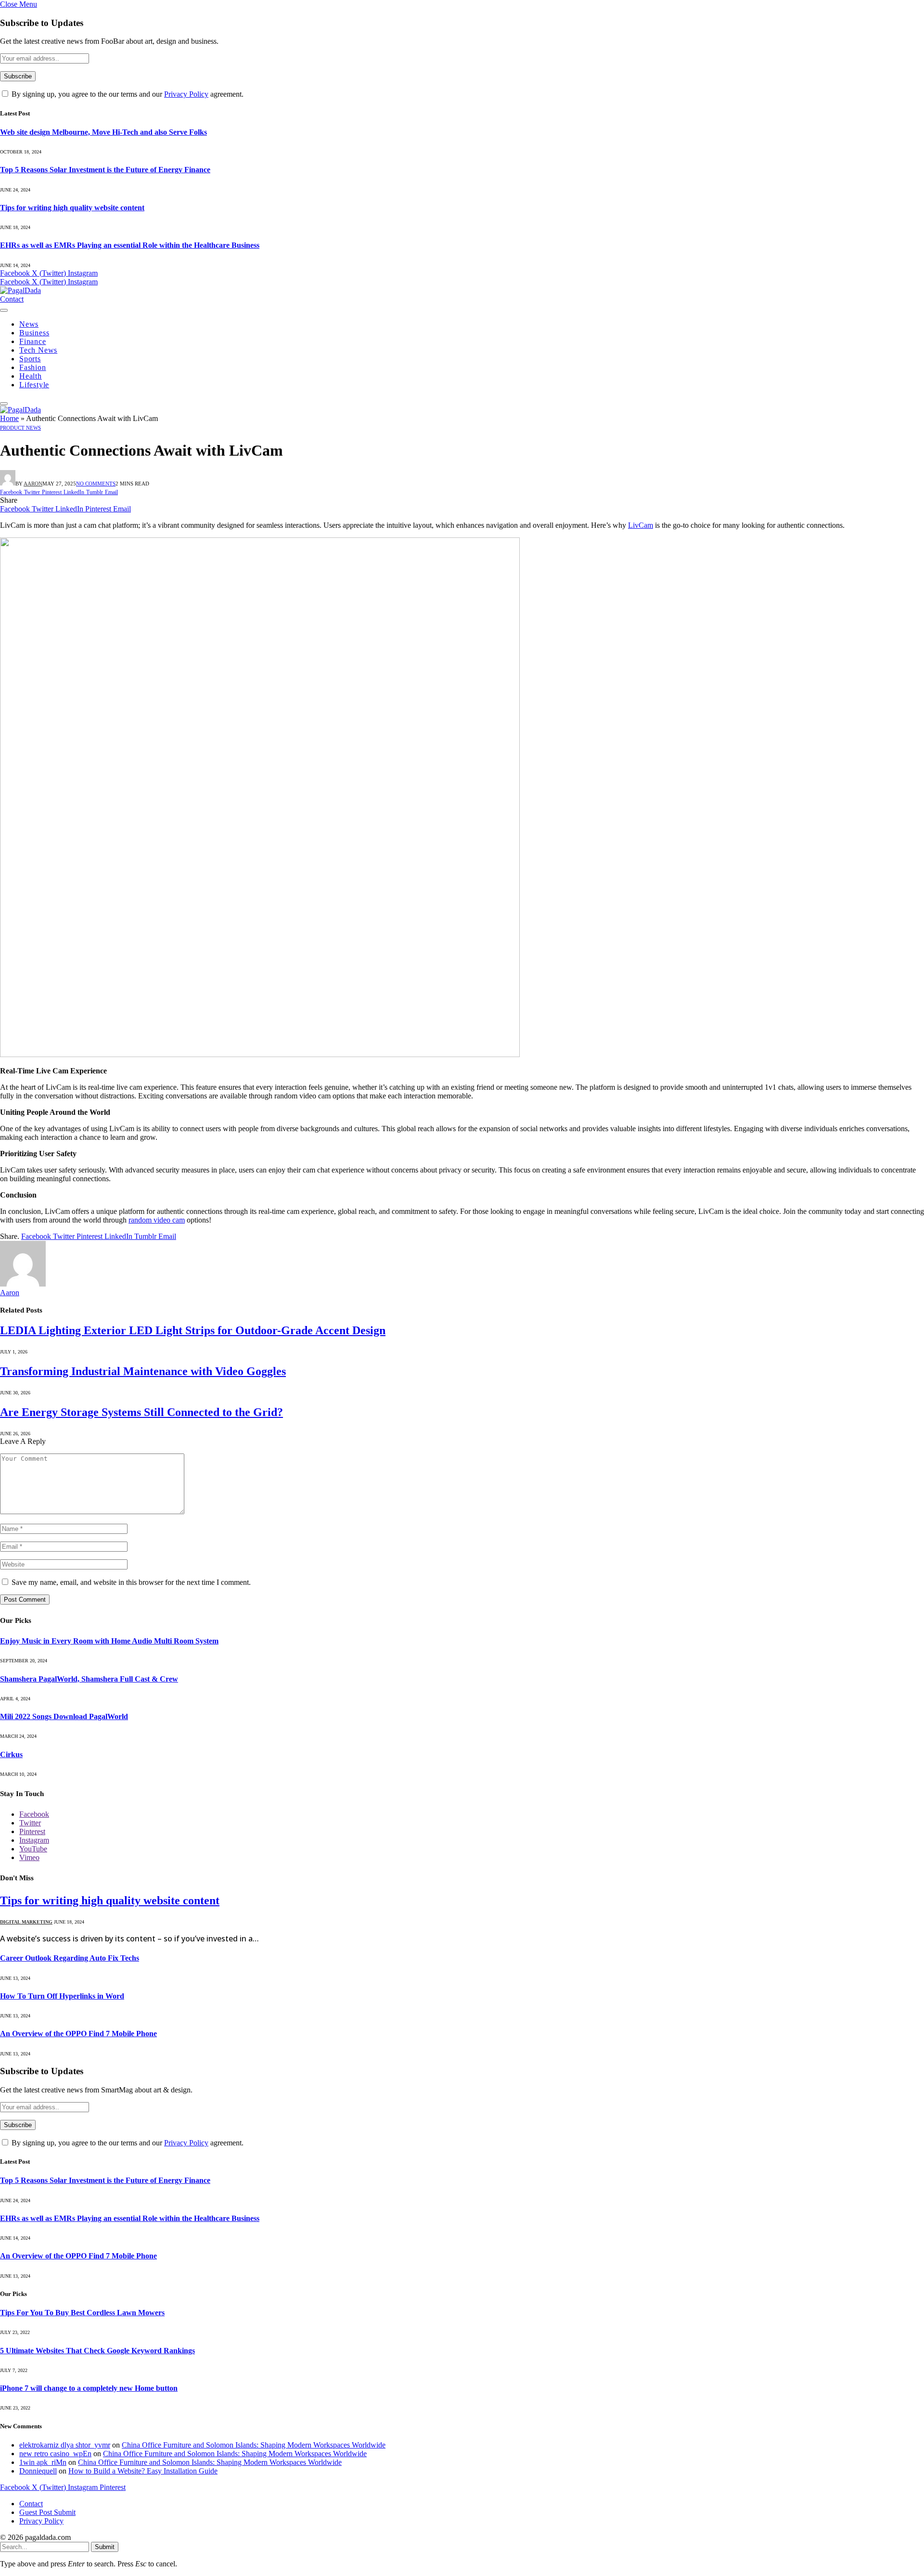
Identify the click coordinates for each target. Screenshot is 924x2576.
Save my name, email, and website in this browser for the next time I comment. (131, 1582)
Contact (12, 299)
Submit (105, 2547)
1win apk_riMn (43, 2462)
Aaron (33, 484)
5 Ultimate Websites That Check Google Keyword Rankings (97, 2351)
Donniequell (38, 2471)
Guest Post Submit (47, 2512)
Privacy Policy (186, 94)
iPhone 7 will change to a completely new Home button (89, 2388)
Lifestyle (34, 385)
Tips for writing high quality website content (72, 208)
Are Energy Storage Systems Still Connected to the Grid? (141, 1412)
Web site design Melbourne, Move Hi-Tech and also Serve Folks (103, 132)
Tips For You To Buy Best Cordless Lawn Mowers (82, 2313)
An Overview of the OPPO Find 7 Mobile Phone (78, 2034)
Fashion (33, 367)
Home (9, 418)
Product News (20, 428)
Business (34, 333)
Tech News (38, 350)
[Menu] (4, 310)
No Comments (96, 484)
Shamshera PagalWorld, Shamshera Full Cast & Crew (89, 1679)
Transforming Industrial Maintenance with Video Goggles (143, 1371)
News (29, 324)
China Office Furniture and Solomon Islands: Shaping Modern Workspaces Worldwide (254, 2445)
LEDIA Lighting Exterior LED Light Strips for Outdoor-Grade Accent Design (193, 1330)
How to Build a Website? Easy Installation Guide (143, 2471)
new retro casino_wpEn (55, 2454)
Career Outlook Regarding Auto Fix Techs (70, 1958)
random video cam (157, 1220)
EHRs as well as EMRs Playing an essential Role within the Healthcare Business (130, 245)
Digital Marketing (26, 1922)
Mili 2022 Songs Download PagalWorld (64, 1716)
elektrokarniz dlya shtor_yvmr (65, 2445)
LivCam (641, 525)
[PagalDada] (20, 290)
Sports (30, 359)
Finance (33, 341)
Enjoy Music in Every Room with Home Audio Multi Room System (109, 1641)
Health (31, 376)
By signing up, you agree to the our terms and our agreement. (127, 94)
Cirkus (11, 1754)
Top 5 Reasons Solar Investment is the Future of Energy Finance (105, 170)
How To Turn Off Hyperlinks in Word (62, 1996)
